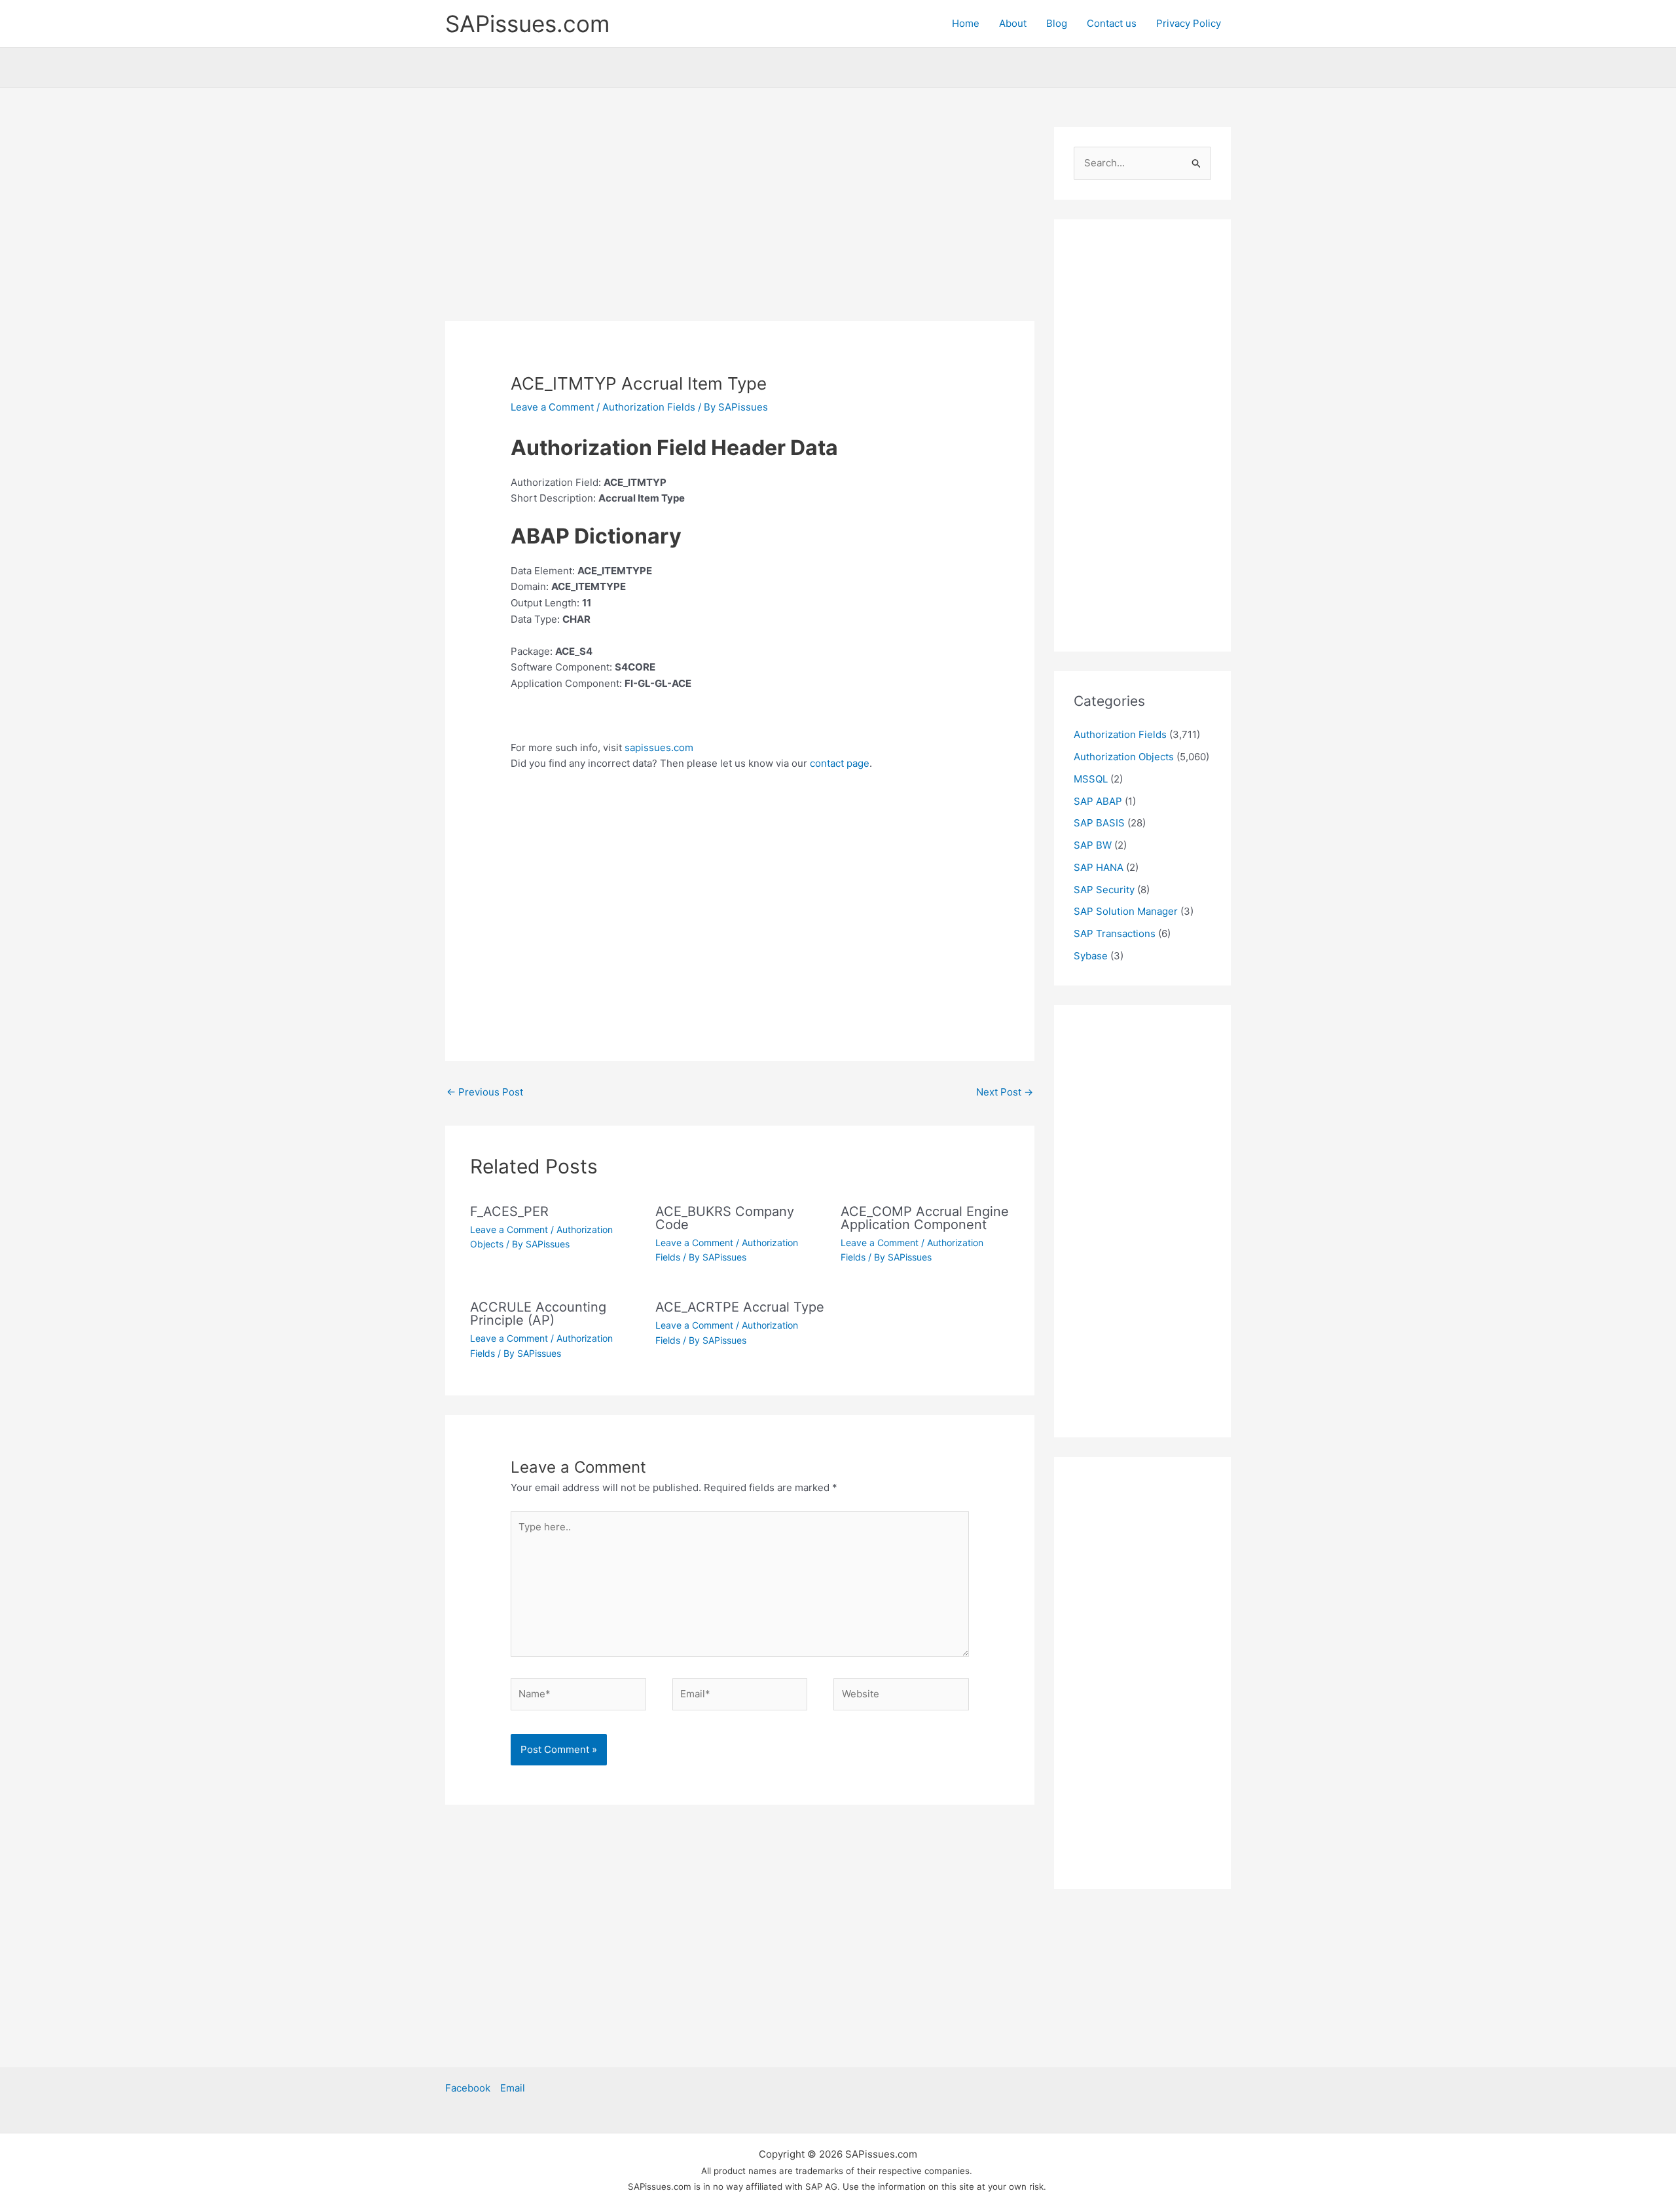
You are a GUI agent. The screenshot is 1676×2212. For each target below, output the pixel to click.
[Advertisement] (740, 224)
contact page (840, 763)
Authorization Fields (649, 407)
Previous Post (485, 1092)
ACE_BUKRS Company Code (725, 1218)
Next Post (1005, 1092)
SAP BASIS (1099, 823)
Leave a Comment (552, 407)
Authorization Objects (1124, 757)
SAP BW (1093, 845)
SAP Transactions (1115, 933)
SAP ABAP (1098, 801)
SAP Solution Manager (1126, 911)
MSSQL (1091, 779)
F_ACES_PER (509, 1211)
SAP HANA (1099, 867)
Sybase (1091, 956)
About (1013, 23)
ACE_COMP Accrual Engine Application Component (925, 1218)
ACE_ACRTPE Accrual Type (740, 1307)
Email (513, 2088)
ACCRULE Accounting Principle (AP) (538, 1314)
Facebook (468, 2088)
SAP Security (1104, 890)
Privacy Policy (1189, 23)
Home (966, 23)
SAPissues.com (527, 24)
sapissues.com (659, 747)
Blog (1057, 23)
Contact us (1112, 23)
